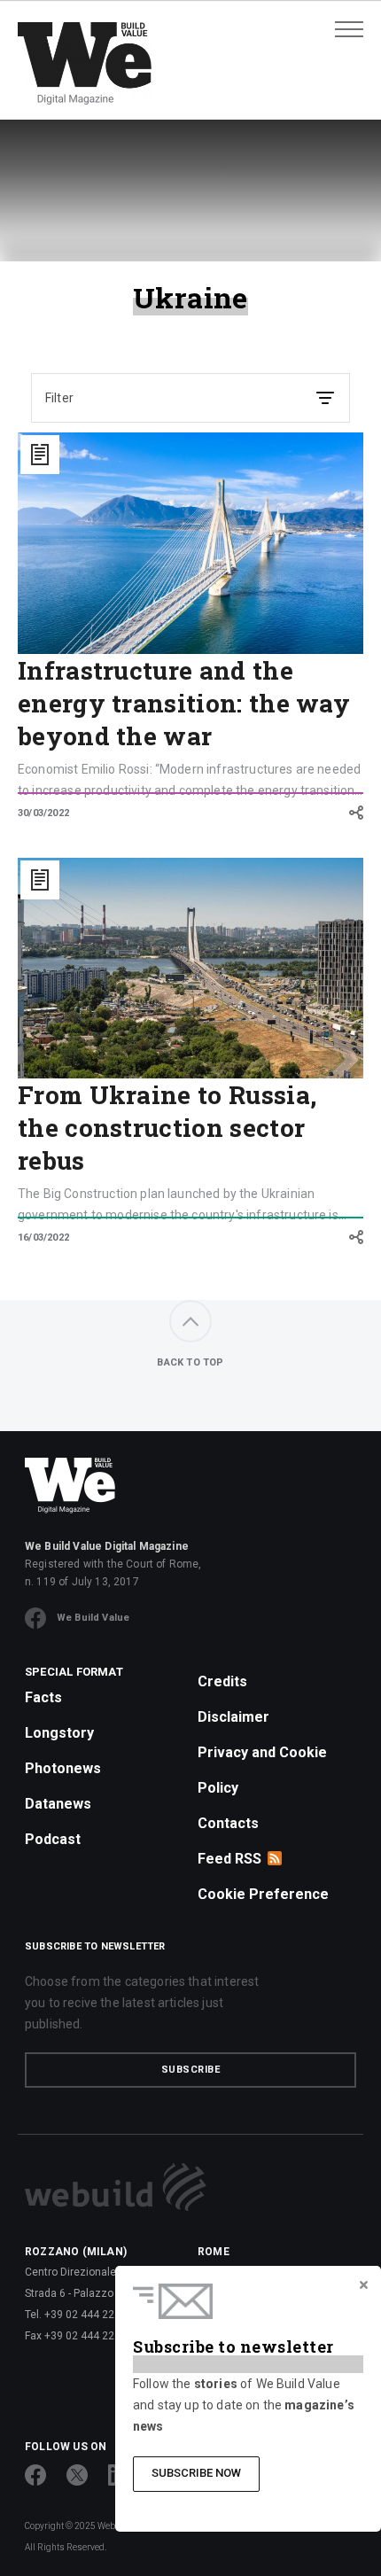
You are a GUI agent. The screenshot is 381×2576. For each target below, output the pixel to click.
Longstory (59, 1733)
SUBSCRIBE (191, 2070)
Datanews (58, 1804)
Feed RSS (229, 1859)
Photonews (63, 1768)
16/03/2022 (43, 1237)
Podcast (53, 1839)
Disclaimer (233, 1717)
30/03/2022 (43, 813)
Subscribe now (196, 2473)
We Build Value (93, 1618)
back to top (190, 1362)
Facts (43, 1697)
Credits (222, 1681)
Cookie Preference (263, 1894)
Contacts (228, 1823)
